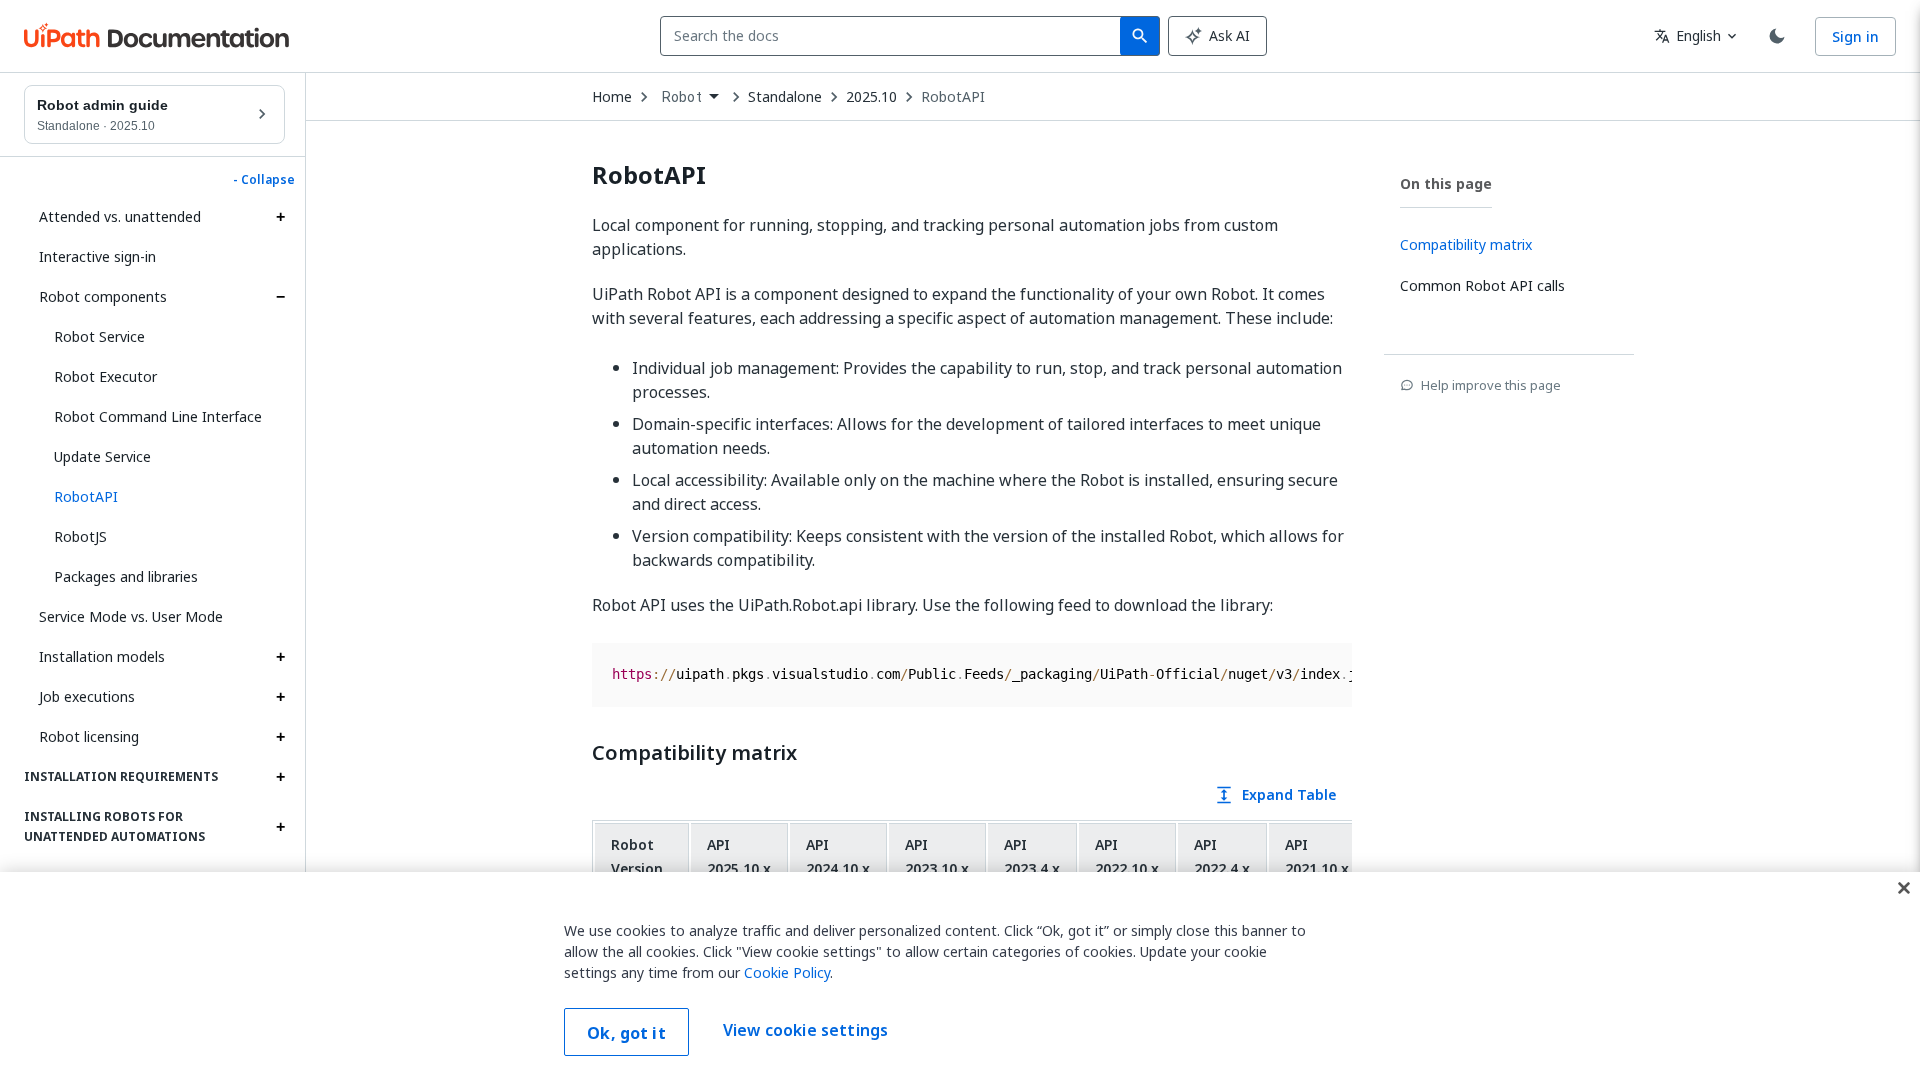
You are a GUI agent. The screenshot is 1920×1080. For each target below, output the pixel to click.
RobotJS (80, 536)
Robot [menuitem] (682, 97)
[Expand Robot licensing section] (280, 737)
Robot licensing (89, 736)
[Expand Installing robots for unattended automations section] (280, 827)
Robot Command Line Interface (158, 416)
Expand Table (1275, 794)
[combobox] (894, 36)
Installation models (102, 656)
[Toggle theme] (1777, 36)
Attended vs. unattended (120, 216)
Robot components (103, 296)
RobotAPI (953, 97)
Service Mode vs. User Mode (131, 616)
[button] (162, 497)
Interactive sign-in (97, 256)
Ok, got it (626, 1033)
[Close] (1904, 888)
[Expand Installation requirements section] (280, 777)
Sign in (1855, 36)
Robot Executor (105, 376)
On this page (1446, 183)
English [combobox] (1687, 35)
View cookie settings (805, 1030)
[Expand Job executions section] (280, 697)
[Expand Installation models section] (280, 657)
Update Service (102, 456)
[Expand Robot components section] (280, 297)
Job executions (87, 696)
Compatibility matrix (694, 753)
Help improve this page (1491, 385)
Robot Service (99, 336)
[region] (960, 976)
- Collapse (264, 180)
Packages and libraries (126, 576)
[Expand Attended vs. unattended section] (280, 217)
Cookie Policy (787, 972)
